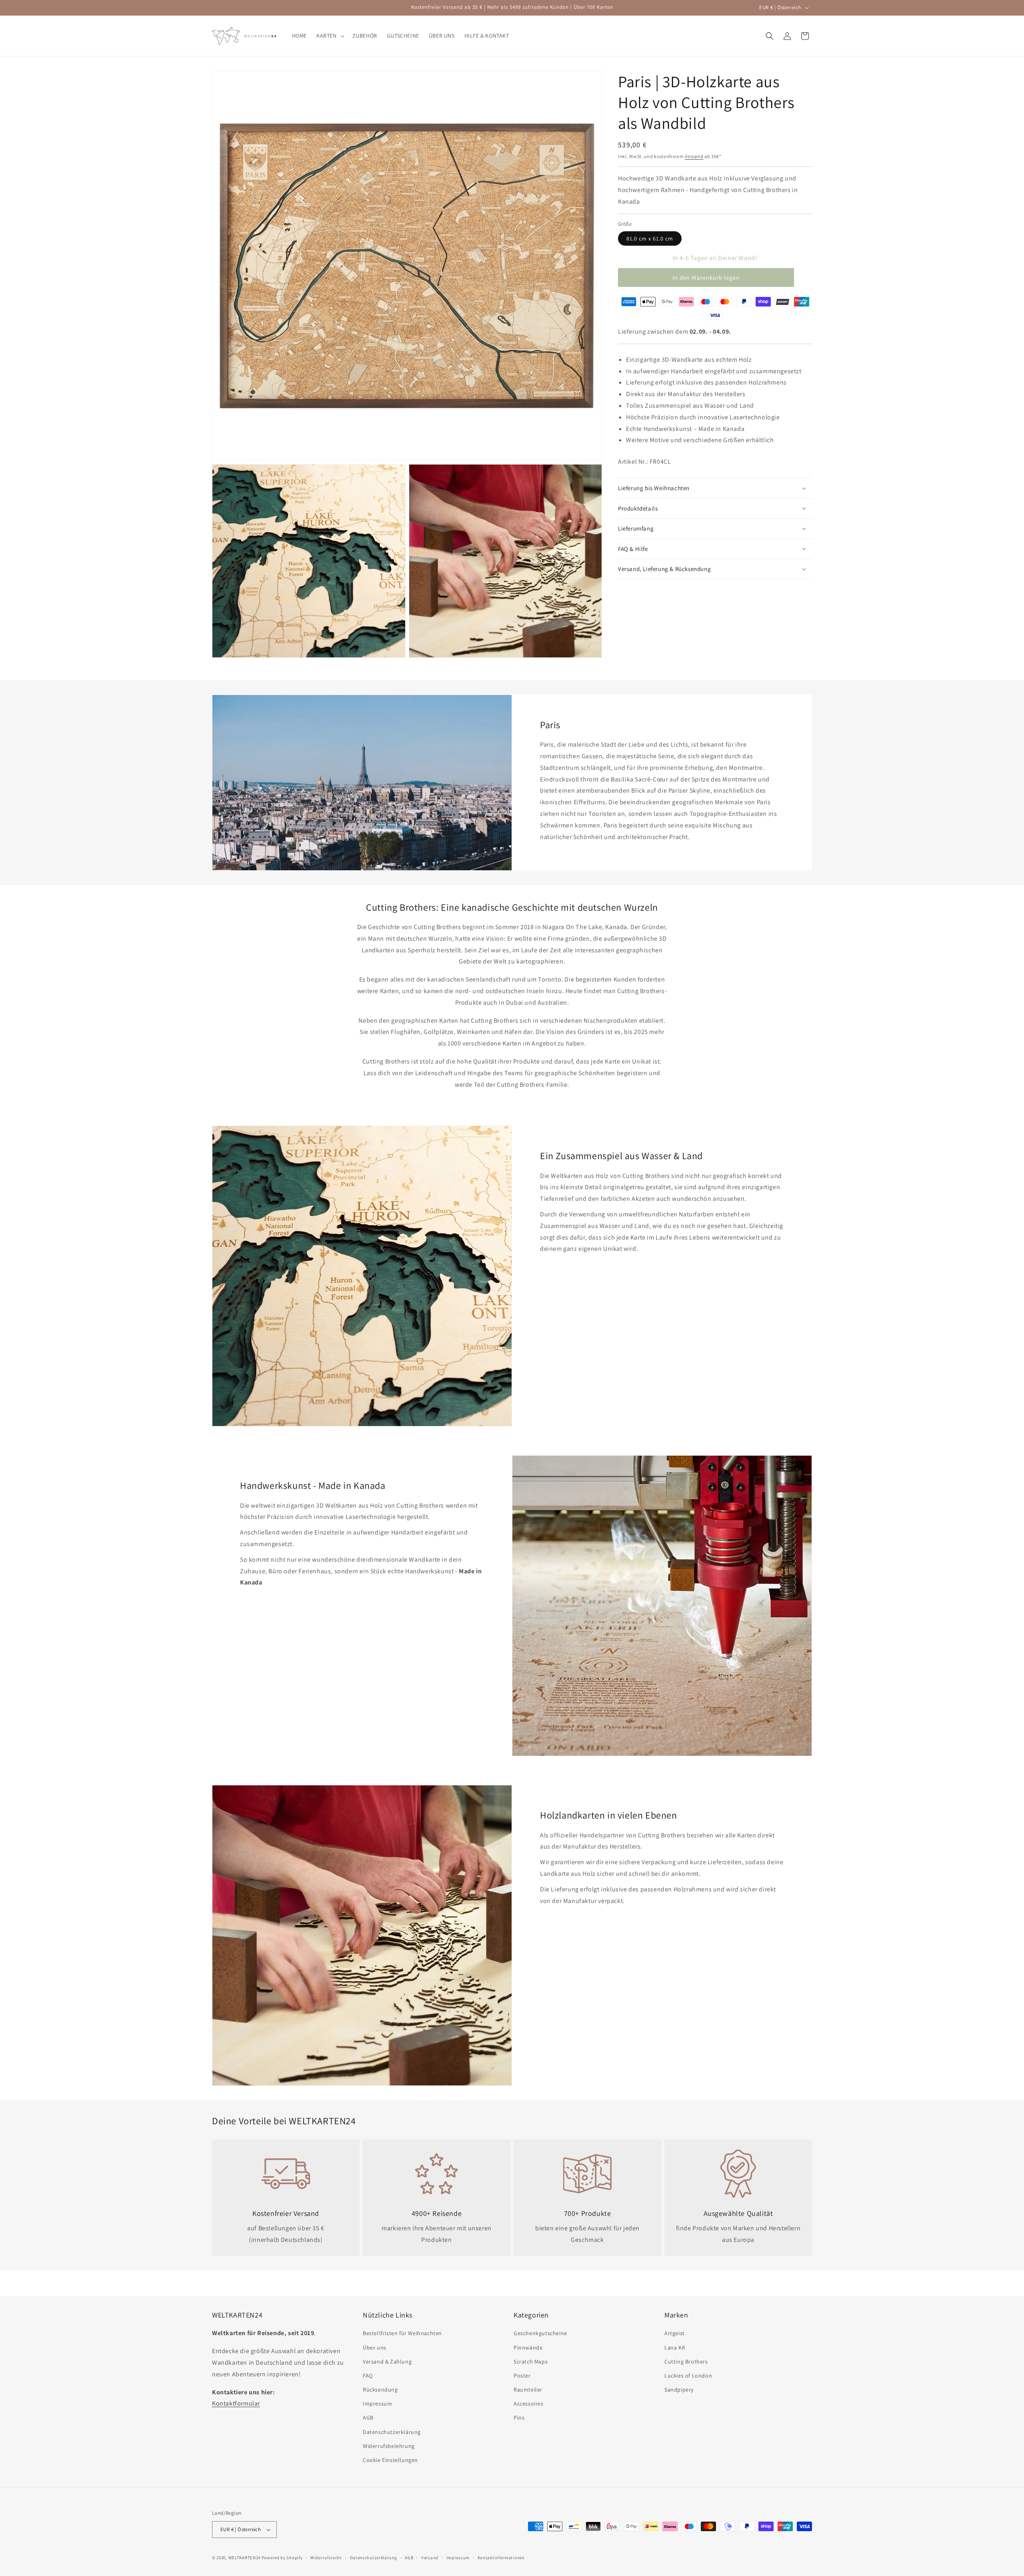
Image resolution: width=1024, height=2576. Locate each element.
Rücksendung (380, 2390)
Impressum (377, 2404)
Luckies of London (688, 2376)
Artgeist (675, 2333)
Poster (522, 2376)
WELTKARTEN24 (244, 2558)
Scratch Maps (531, 2362)
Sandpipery (679, 2390)
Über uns (375, 2348)
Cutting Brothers (686, 2362)
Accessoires (529, 2404)
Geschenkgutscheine (540, 2333)
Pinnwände (528, 2348)
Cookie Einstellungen (390, 2460)
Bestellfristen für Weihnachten (402, 2333)
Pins (519, 2418)
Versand (694, 156)
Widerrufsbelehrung (389, 2446)
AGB (368, 2418)
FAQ (368, 2376)
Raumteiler (528, 2390)
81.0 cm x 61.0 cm (650, 238)
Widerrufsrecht (326, 2558)
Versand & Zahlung (387, 2362)
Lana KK (675, 2348)
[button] (330, 36)
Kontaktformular (236, 2403)
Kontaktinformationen (501, 2558)
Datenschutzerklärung (392, 2432)
